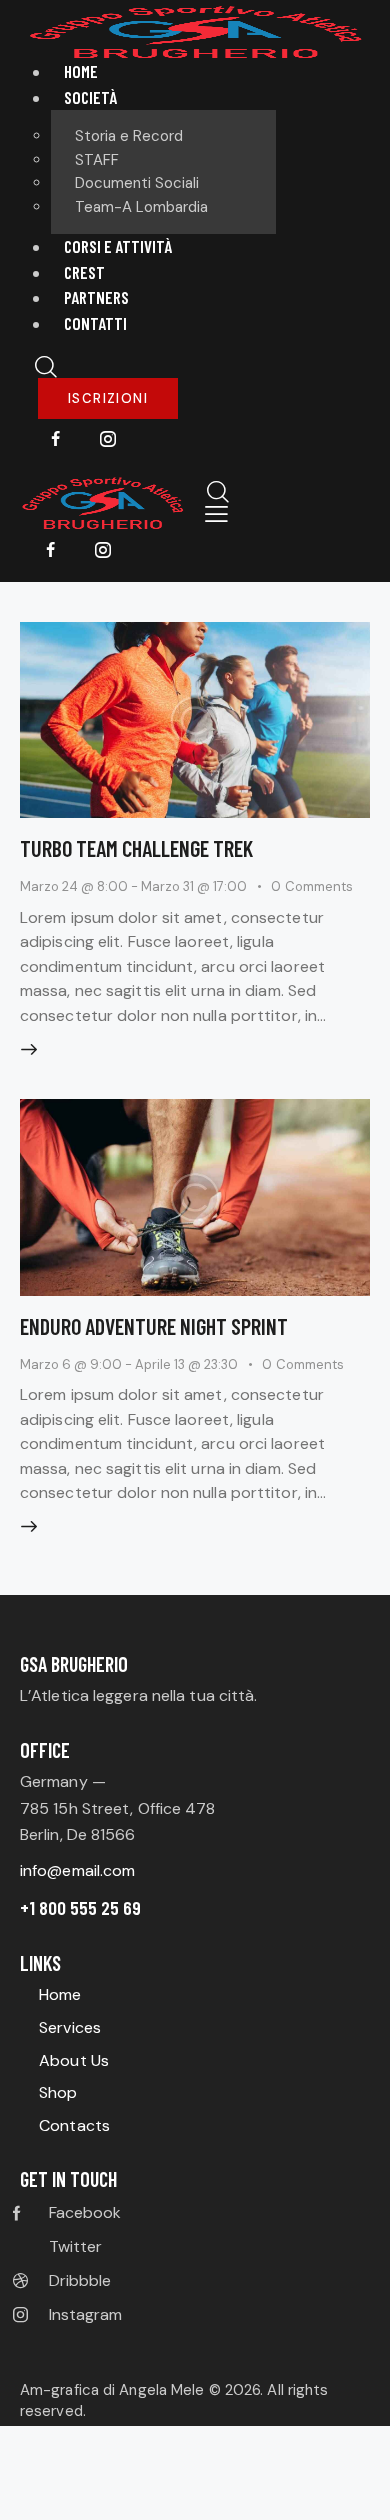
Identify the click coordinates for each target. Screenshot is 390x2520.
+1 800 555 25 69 (80, 1907)
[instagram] (108, 440)
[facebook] (56, 440)
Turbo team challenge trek (136, 848)
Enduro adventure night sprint (154, 1326)
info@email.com (77, 1870)
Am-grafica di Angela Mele (114, 2390)
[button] (216, 514)
